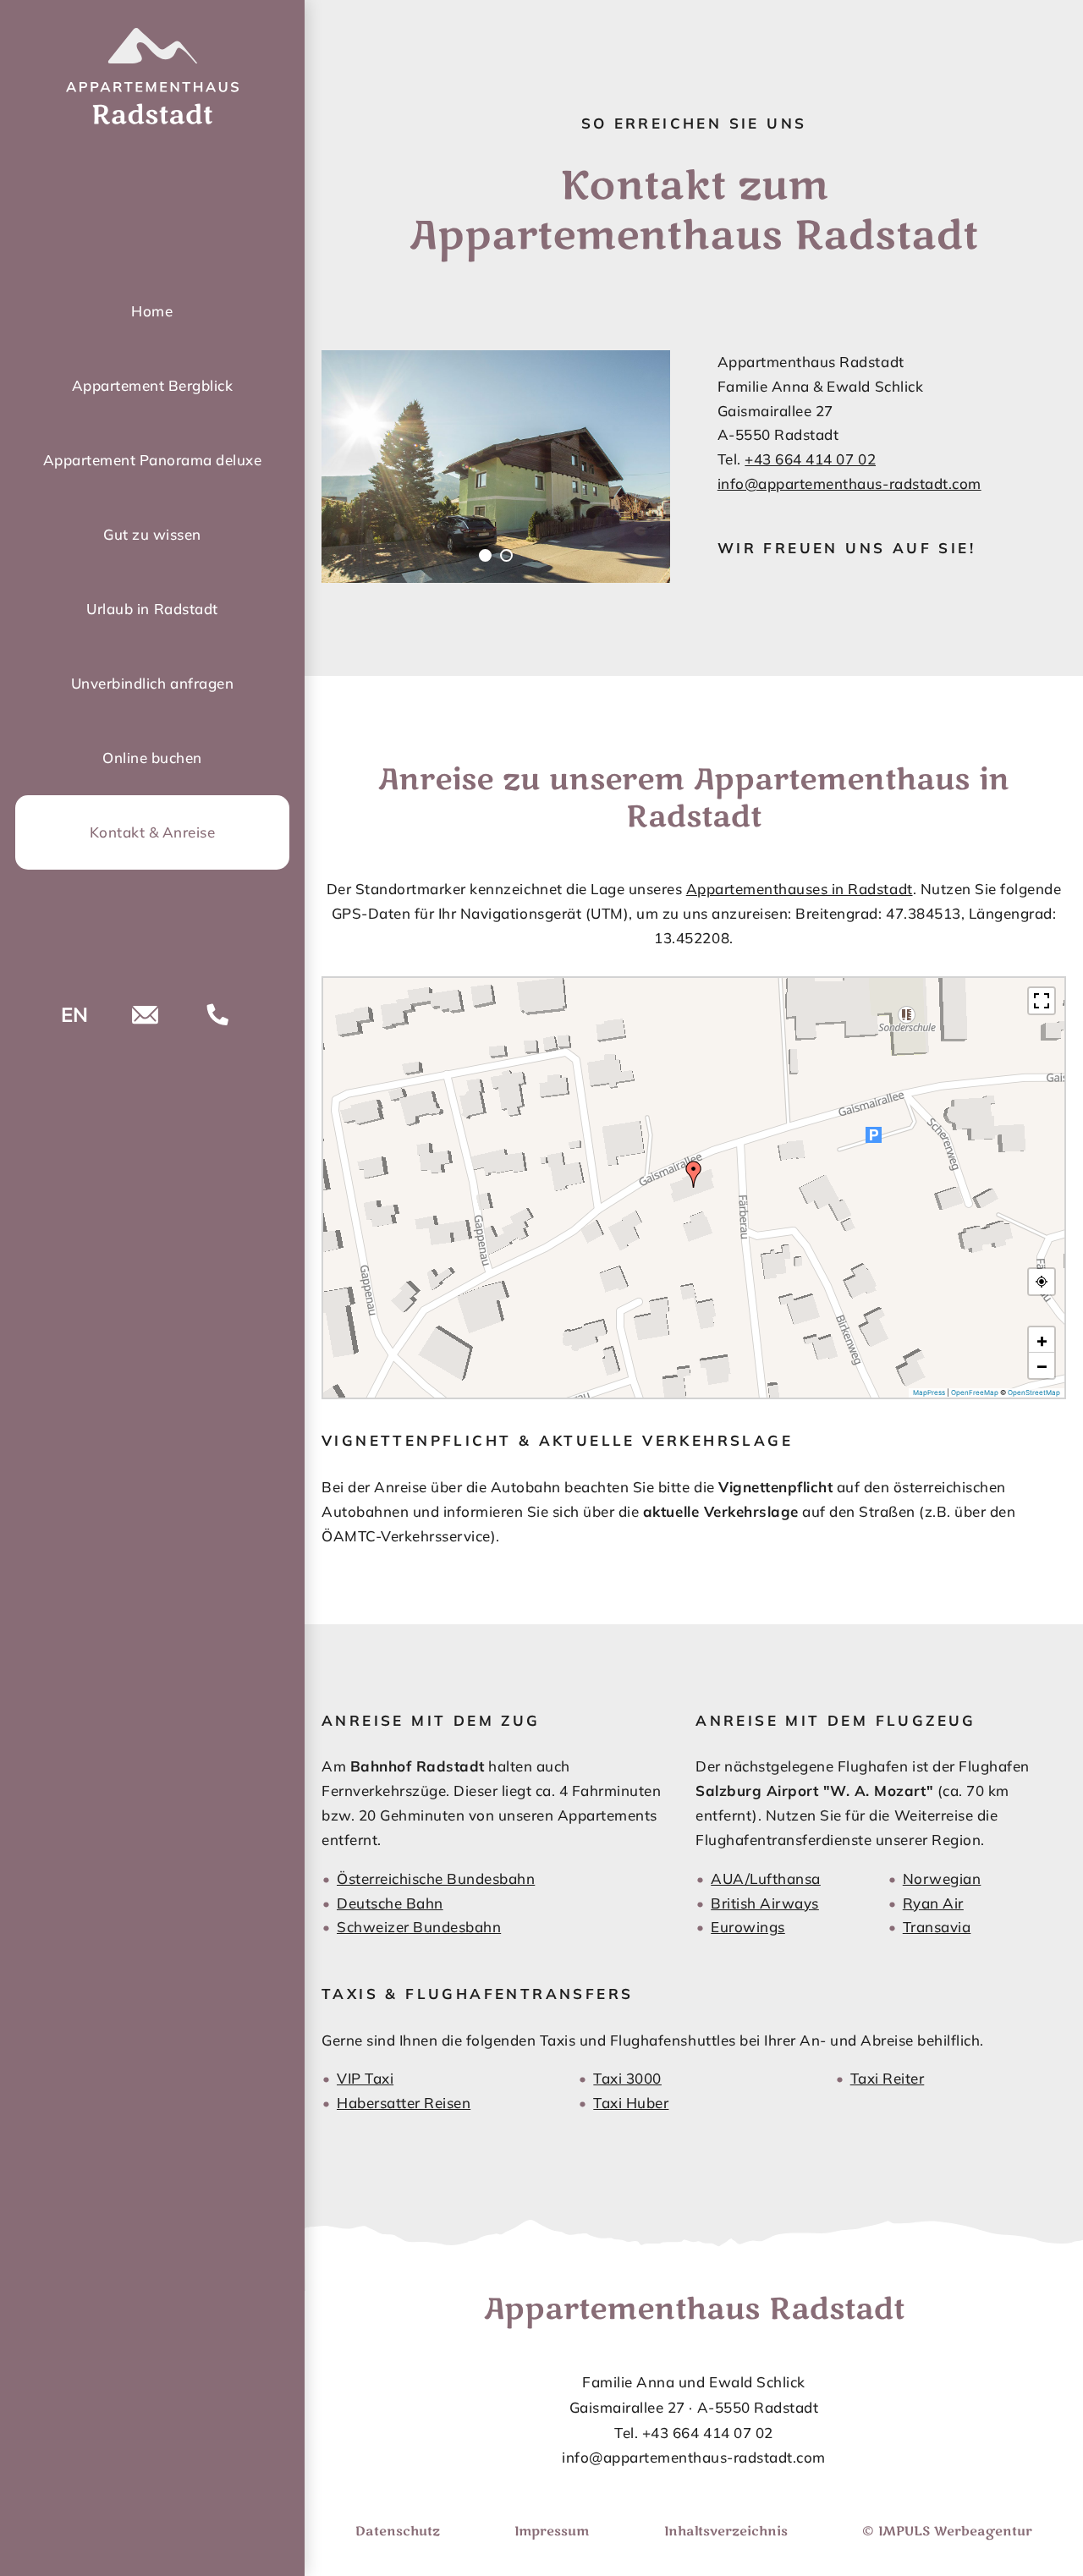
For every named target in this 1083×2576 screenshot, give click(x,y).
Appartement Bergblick (153, 385)
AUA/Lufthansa (766, 1878)
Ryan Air (933, 1903)
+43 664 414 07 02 (810, 459)
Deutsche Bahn (390, 1903)
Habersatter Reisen (404, 2103)
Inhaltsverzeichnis (726, 2531)
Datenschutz (398, 2531)
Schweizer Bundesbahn (419, 1927)
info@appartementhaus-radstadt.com (849, 483)
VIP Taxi (365, 2078)
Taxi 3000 (627, 2078)
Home (152, 311)
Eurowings (748, 1927)
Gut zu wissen (152, 534)
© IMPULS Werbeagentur (947, 2531)
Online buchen (152, 758)
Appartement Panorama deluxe (153, 460)
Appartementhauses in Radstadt (800, 889)
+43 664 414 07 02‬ (708, 2433)
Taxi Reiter (888, 2078)
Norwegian (942, 1878)
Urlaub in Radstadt (152, 609)
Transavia (937, 1927)
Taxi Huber (631, 2103)
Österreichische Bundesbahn (436, 1878)
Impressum (552, 2531)
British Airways (765, 1903)
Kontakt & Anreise (153, 832)
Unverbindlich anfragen (152, 683)
